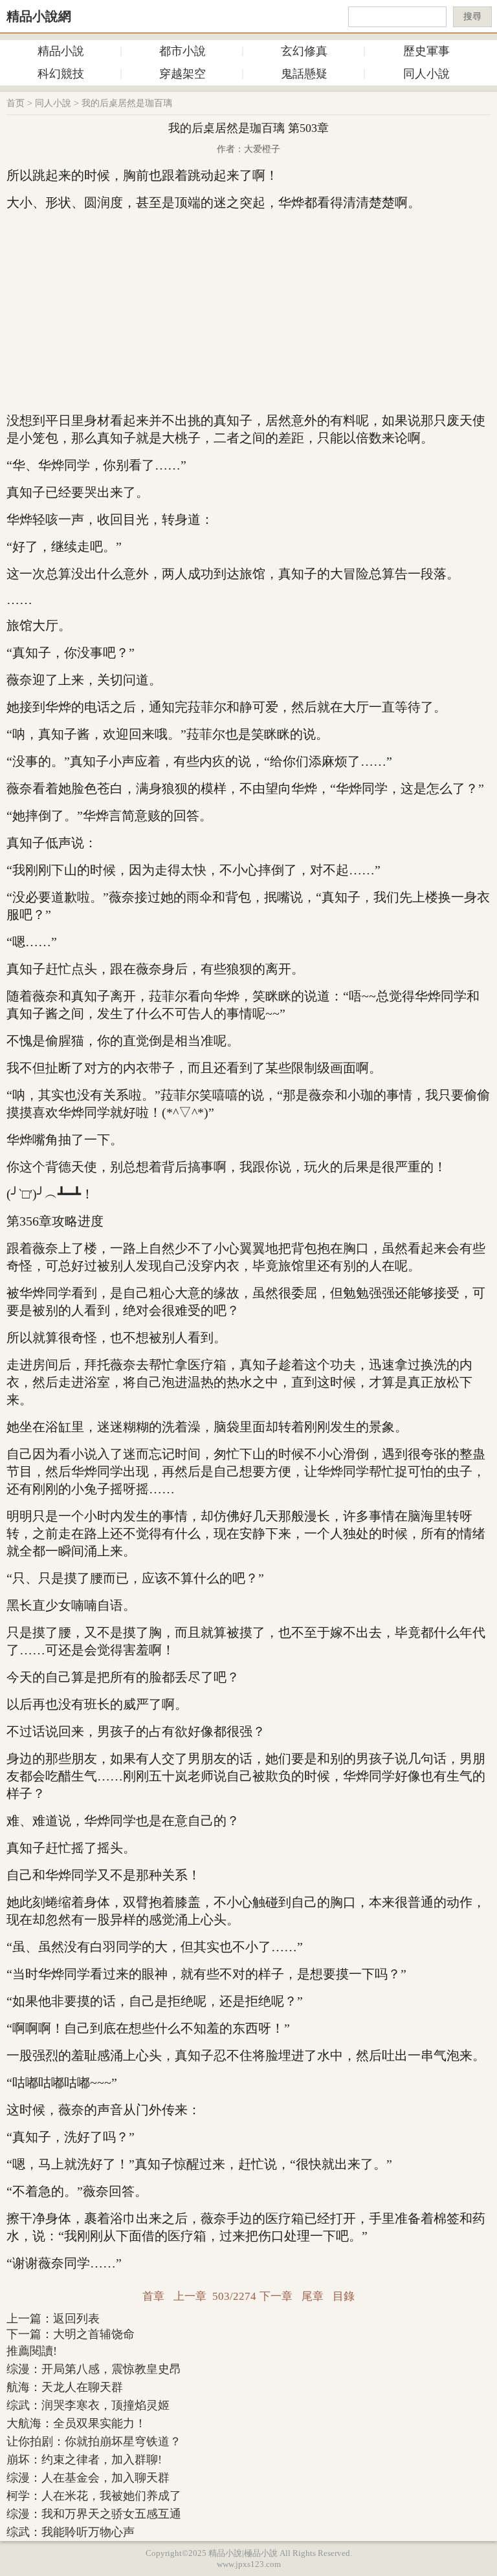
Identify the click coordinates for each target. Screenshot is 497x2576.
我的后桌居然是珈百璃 (127, 103)
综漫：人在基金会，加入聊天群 (88, 2478)
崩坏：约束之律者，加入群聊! (84, 2460)
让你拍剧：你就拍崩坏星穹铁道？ (94, 2441)
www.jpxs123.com (249, 2564)
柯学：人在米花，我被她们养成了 (94, 2496)
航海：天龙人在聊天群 (65, 2387)
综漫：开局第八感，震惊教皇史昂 (94, 2369)
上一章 (190, 2296)
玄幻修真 (304, 51)
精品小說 (61, 51)
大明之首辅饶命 (94, 2334)
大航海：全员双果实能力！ (76, 2423)
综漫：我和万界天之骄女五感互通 (94, 2514)
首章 (153, 2296)
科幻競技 (61, 74)
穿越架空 (182, 74)
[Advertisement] (248, 312)
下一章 (276, 2296)
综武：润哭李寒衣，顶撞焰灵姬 (88, 2405)
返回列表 (76, 2319)
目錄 (344, 2296)
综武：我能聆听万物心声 (71, 2532)
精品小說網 (39, 16)
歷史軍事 (426, 51)
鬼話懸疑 (304, 74)
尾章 (313, 2296)
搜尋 (472, 16)
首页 (16, 103)
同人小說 (426, 74)
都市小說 (182, 51)
